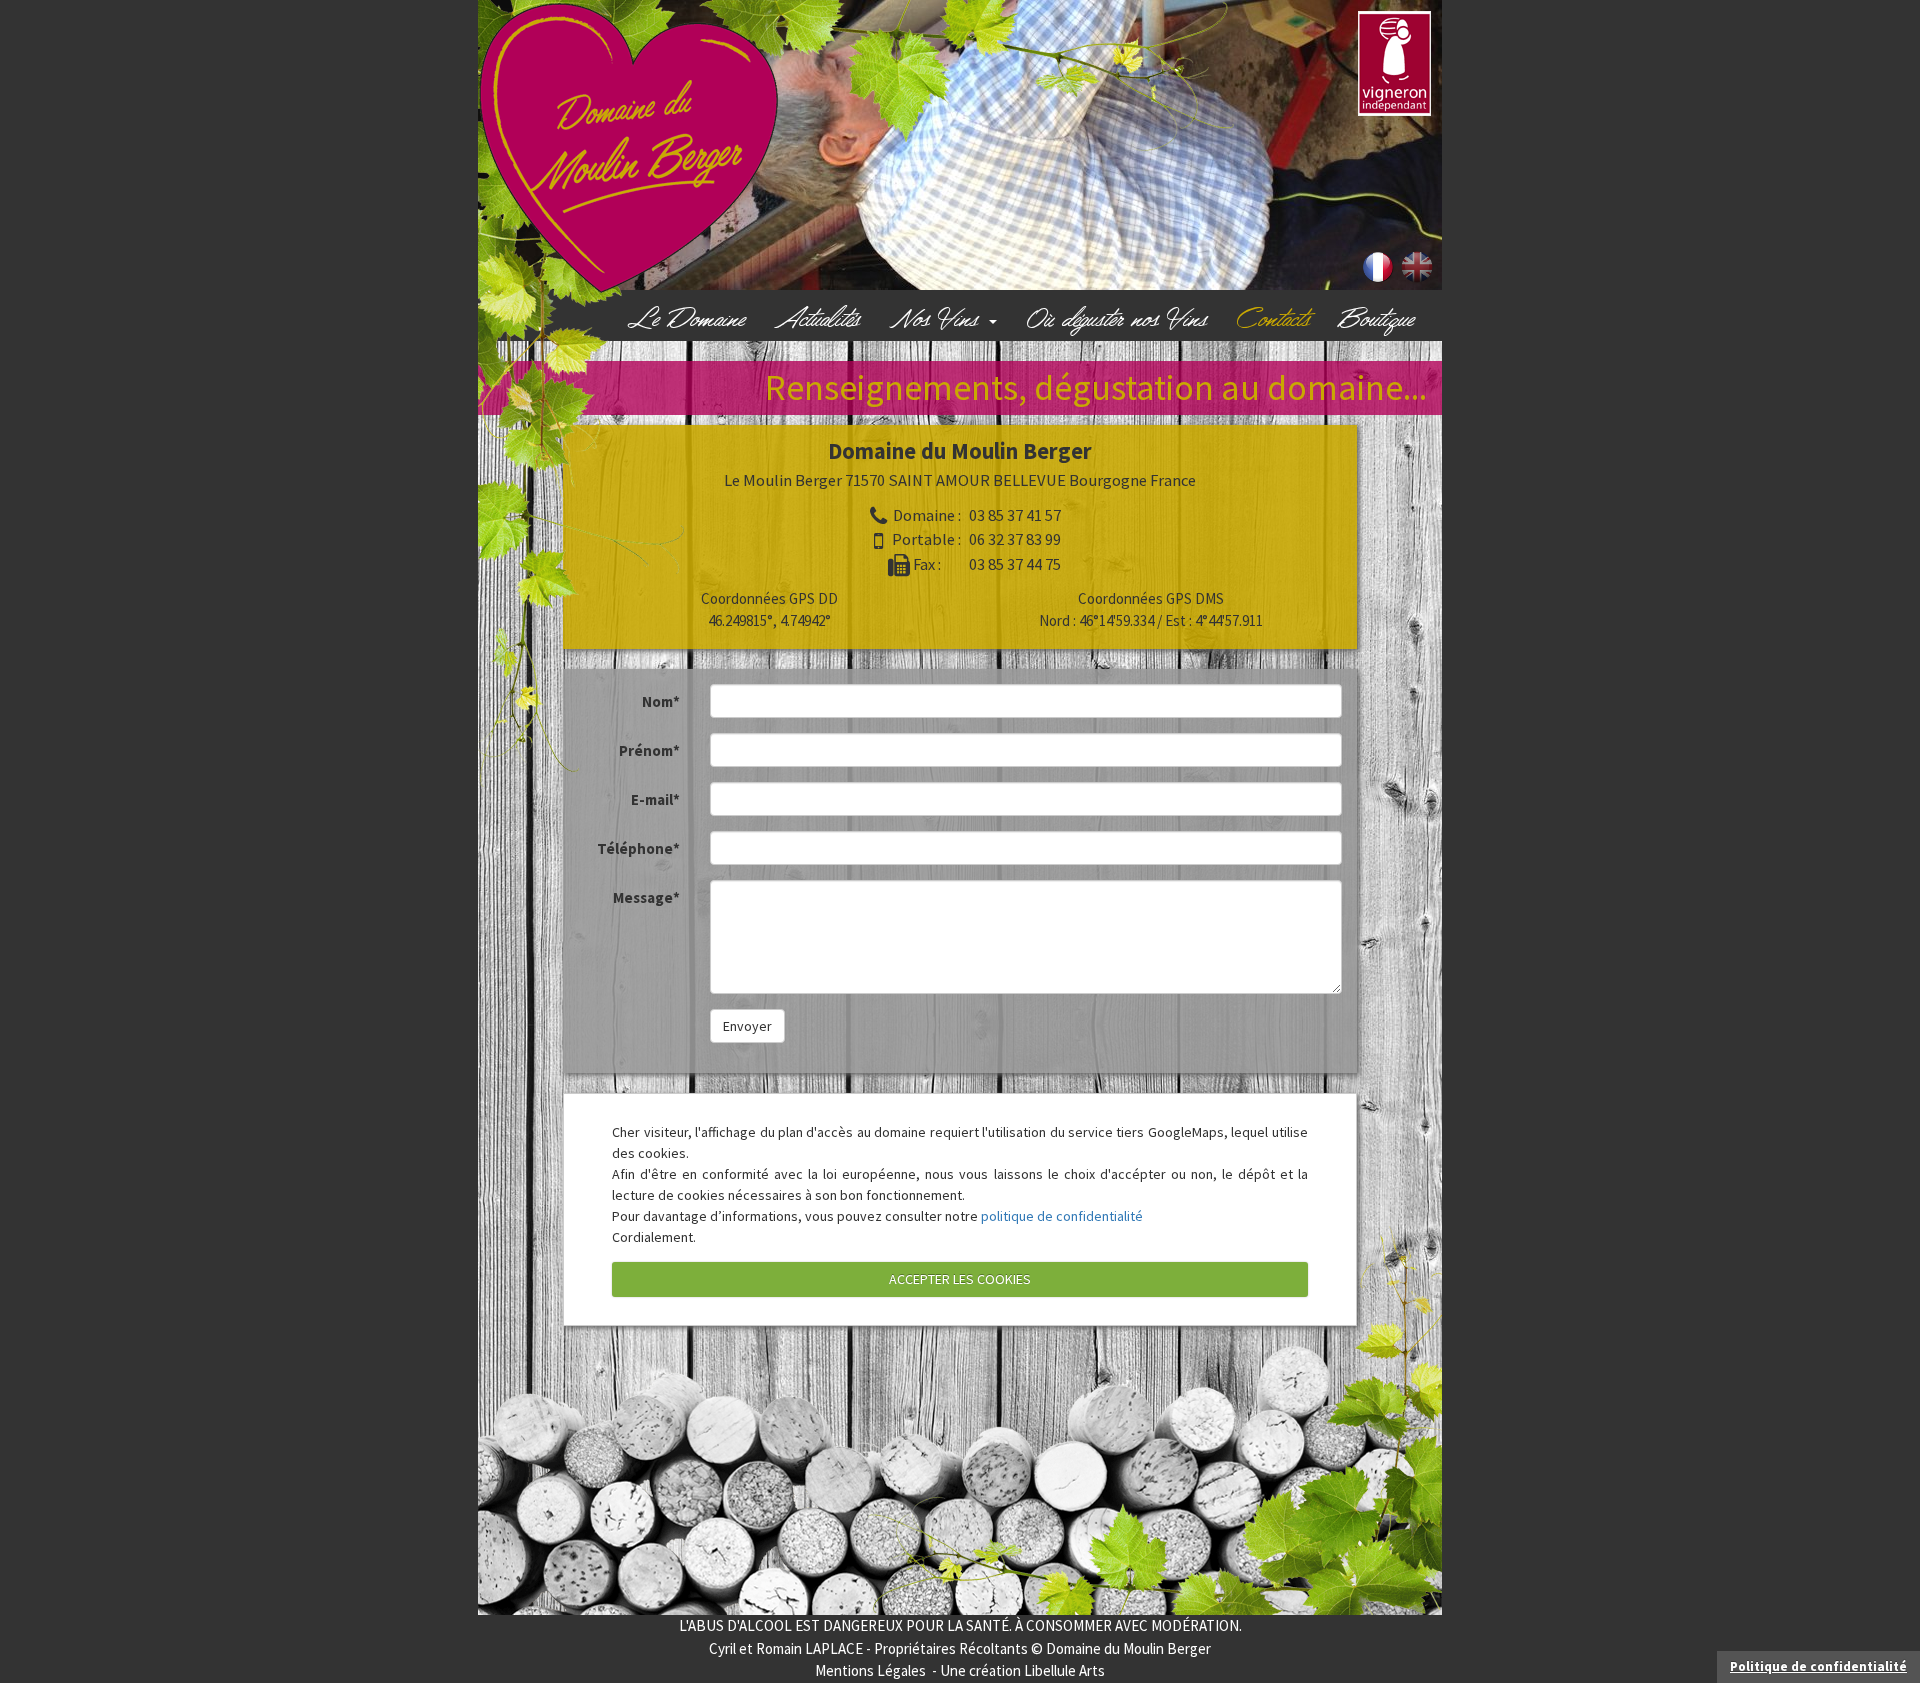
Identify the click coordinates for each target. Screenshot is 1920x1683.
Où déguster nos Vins (1117, 320)
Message (646, 897)
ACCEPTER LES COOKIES (960, 1279)
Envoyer (747, 1026)
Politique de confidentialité (1818, 1666)
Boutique (1376, 320)
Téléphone (638, 848)
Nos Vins (938, 320)
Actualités (817, 320)
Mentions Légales (870, 1670)
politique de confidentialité (1062, 1216)
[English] (1417, 265)
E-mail (655, 799)
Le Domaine (686, 320)
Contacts (1273, 320)
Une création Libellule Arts (1022, 1670)
